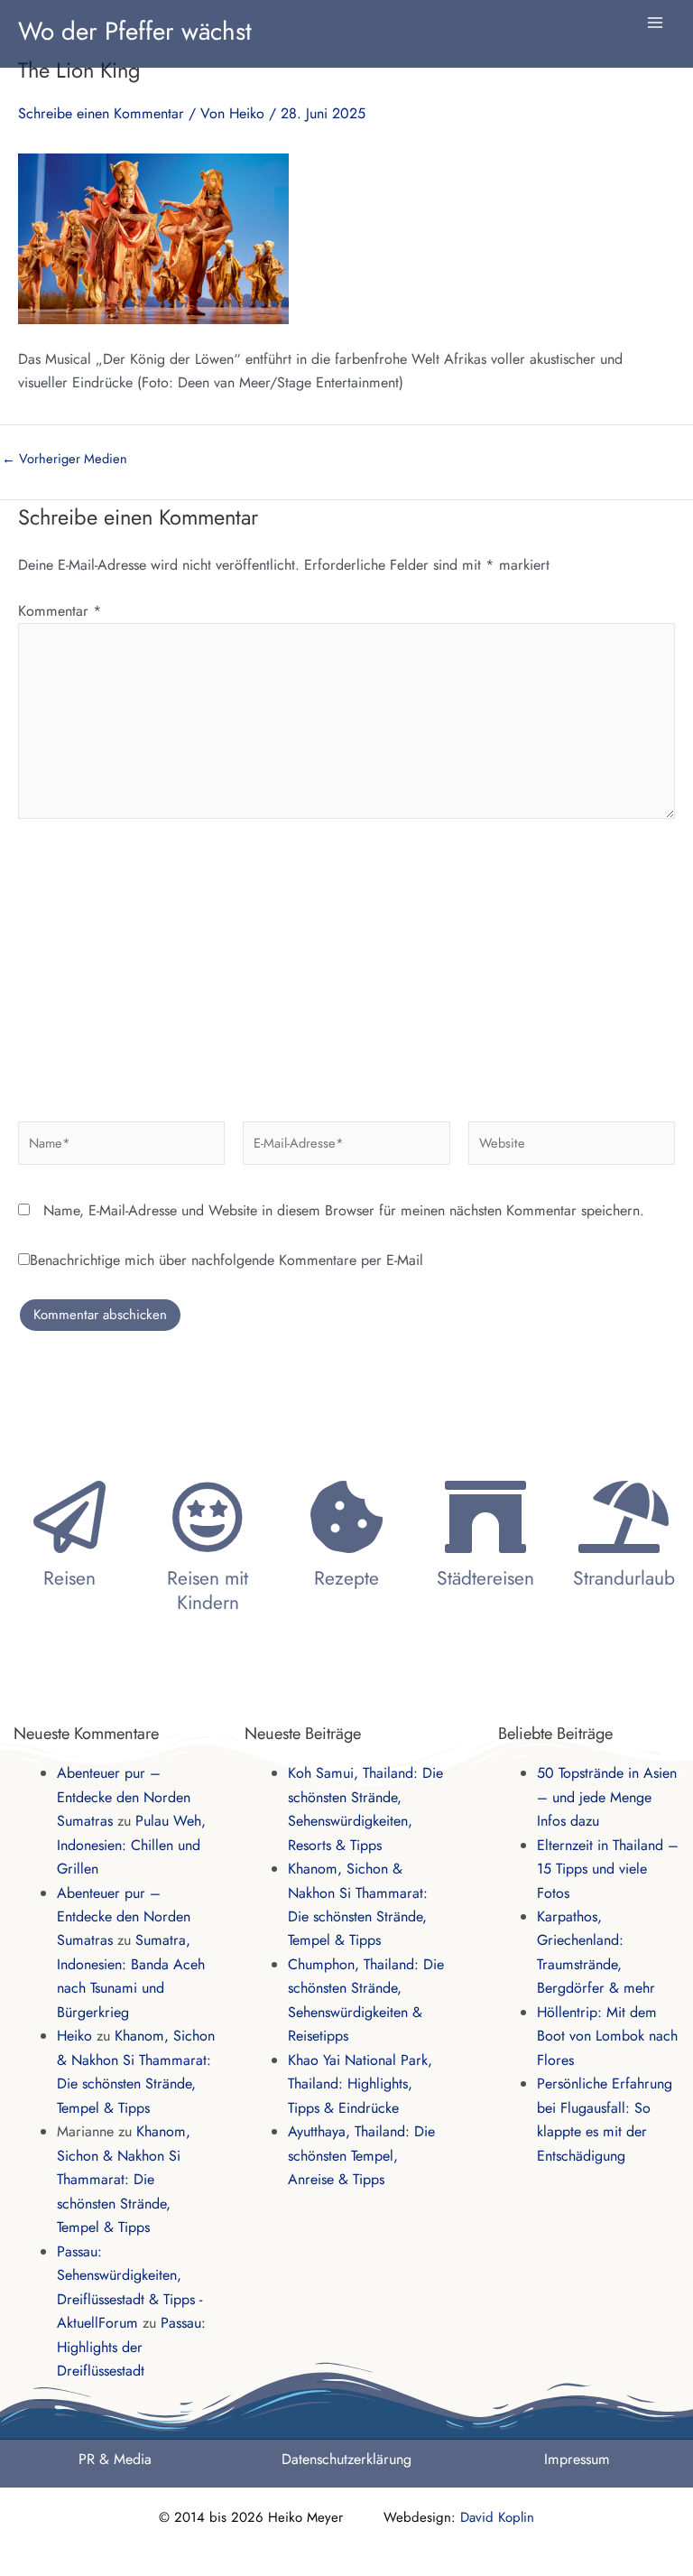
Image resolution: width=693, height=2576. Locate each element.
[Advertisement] (346, 963)
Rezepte (346, 1578)
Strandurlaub (624, 1578)
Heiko (74, 2036)
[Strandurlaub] (624, 1517)
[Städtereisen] (485, 1517)
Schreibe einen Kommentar (101, 113)
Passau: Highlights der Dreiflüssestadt (131, 2347)
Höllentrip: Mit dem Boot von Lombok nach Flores (607, 2036)
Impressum (577, 2459)
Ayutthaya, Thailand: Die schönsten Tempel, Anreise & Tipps (361, 2155)
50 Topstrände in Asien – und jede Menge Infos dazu (607, 1797)
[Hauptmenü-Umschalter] (655, 23)
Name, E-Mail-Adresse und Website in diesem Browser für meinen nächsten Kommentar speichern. (344, 1210)
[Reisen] (69, 1517)
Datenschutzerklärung (346, 2459)
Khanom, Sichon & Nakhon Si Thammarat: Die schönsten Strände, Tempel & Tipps (124, 2179)
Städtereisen (485, 1578)
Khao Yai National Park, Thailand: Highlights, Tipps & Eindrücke (360, 2084)
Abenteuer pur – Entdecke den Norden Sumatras (124, 1797)
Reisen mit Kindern (208, 1590)
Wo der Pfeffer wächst (135, 31)
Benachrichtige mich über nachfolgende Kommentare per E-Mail (226, 1260)
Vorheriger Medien (65, 459)
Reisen (69, 1578)
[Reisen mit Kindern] (208, 1517)
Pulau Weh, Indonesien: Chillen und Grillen (131, 1845)
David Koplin (497, 2517)
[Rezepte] (346, 1517)
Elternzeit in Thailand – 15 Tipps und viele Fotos (608, 1869)
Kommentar (60, 611)
